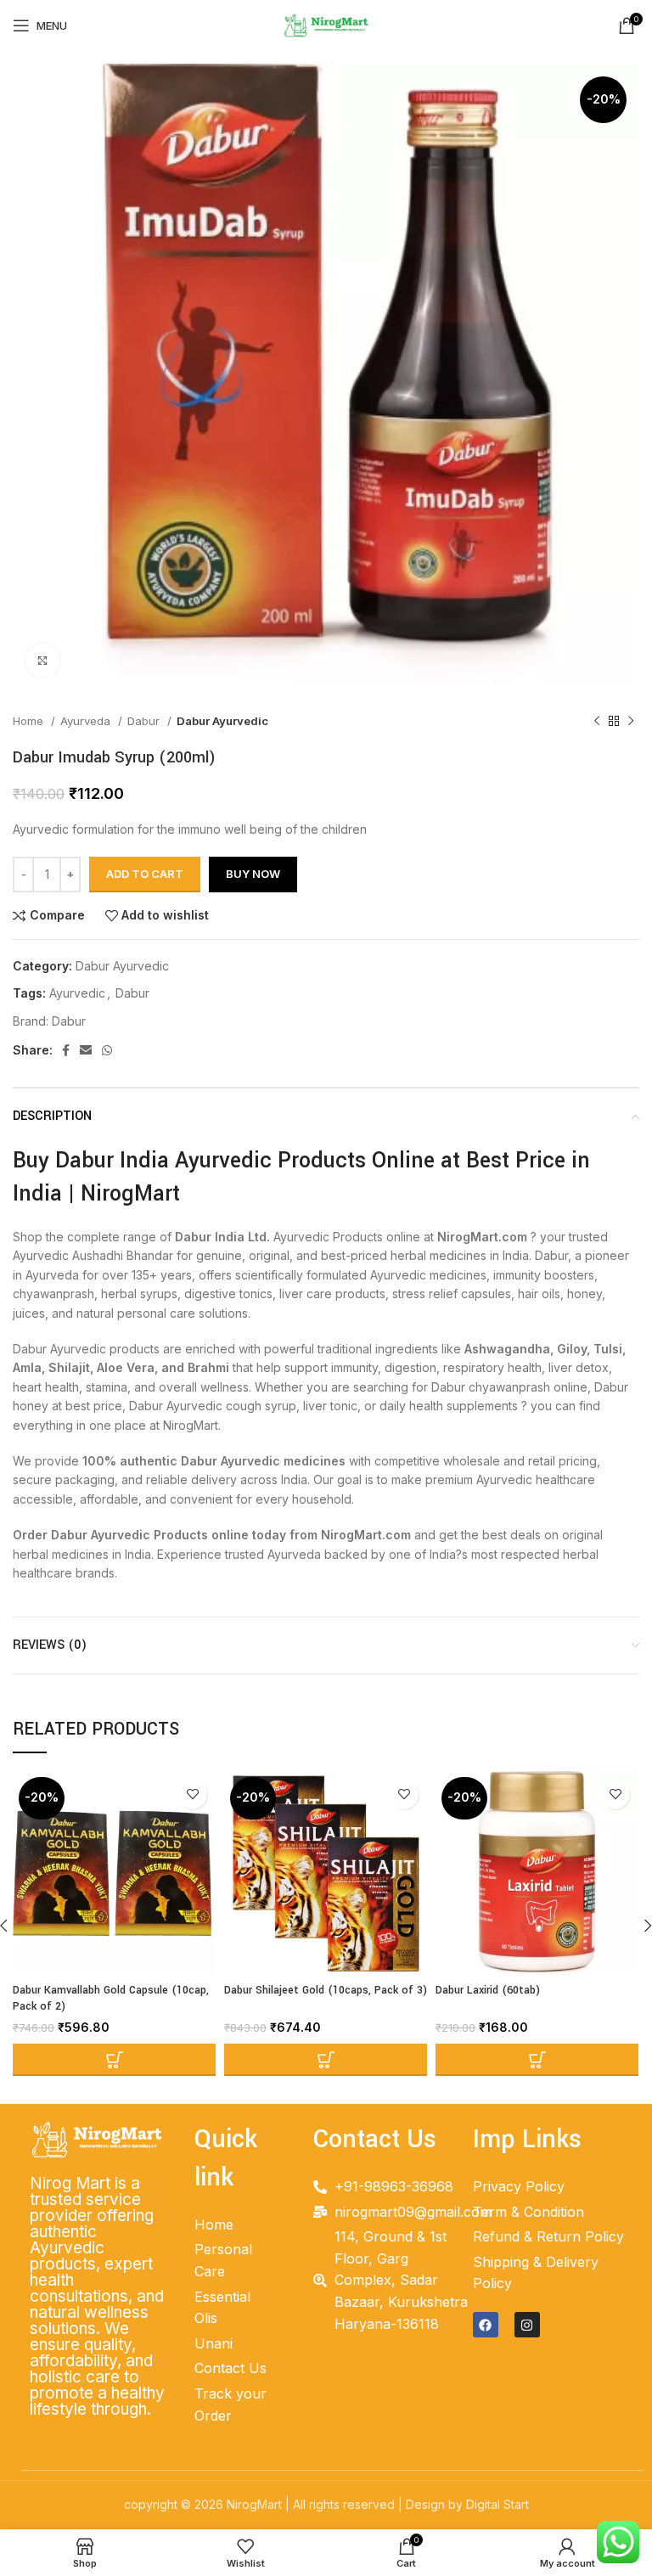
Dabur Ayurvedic (222, 721)
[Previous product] (597, 722)
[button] (114, 2060)
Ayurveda (87, 721)
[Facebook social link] (66, 1050)
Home (30, 721)
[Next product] (631, 722)
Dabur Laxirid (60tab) (488, 1990)
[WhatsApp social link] (107, 1050)
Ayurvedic (77, 993)
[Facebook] (486, 2325)
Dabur (145, 721)
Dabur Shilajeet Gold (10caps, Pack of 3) (326, 1990)
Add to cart (145, 874)
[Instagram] (527, 2325)
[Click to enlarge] (42, 661)
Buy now (253, 874)
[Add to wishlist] (192, 1794)
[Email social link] (86, 1050)
